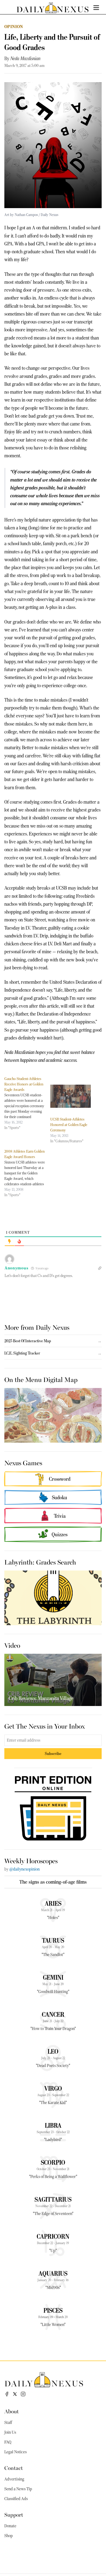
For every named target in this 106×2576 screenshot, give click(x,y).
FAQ (8, 2442)
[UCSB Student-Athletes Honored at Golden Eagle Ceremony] (71, 1096)
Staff (8, 2423)
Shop (9, 2536)
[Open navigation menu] (96, 8)
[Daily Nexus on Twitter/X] (15, 2394)
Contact (14, 2468)
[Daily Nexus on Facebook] (7, 2394)
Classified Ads (16, 2499)
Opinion (14, 27)
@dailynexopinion (24, 1869)
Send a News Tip (18, 2489)
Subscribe (53, 1753)
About (12, 2411)
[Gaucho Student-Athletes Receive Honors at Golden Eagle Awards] (27, 1103)
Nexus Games (23, 1463)
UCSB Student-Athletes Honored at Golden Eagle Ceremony (69, 1125)
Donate (10, 2526)
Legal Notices (15, 2452)
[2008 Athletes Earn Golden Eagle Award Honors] (27, 1173)
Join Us (10, 2432)
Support (14, 2514)
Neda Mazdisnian (25, 58)
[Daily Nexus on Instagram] (23, 2394)
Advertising (14, 2479)
